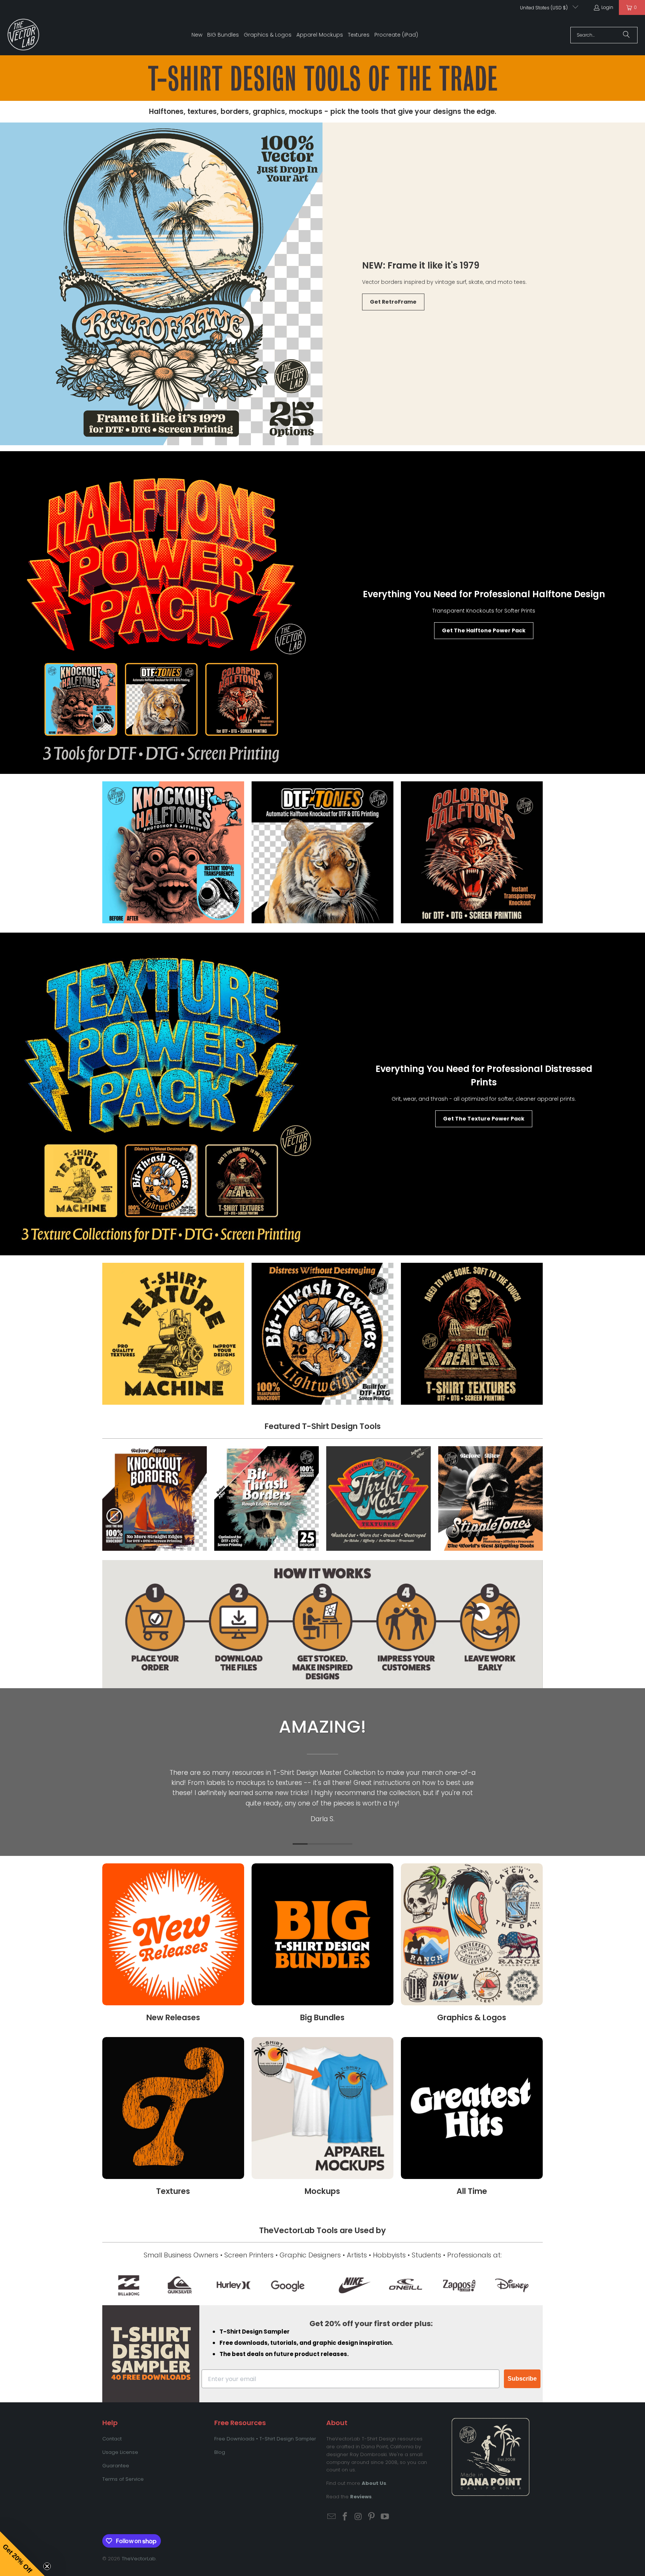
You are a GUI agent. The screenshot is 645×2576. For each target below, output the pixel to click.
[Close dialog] (461, 1203)
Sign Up (371, 1351)
